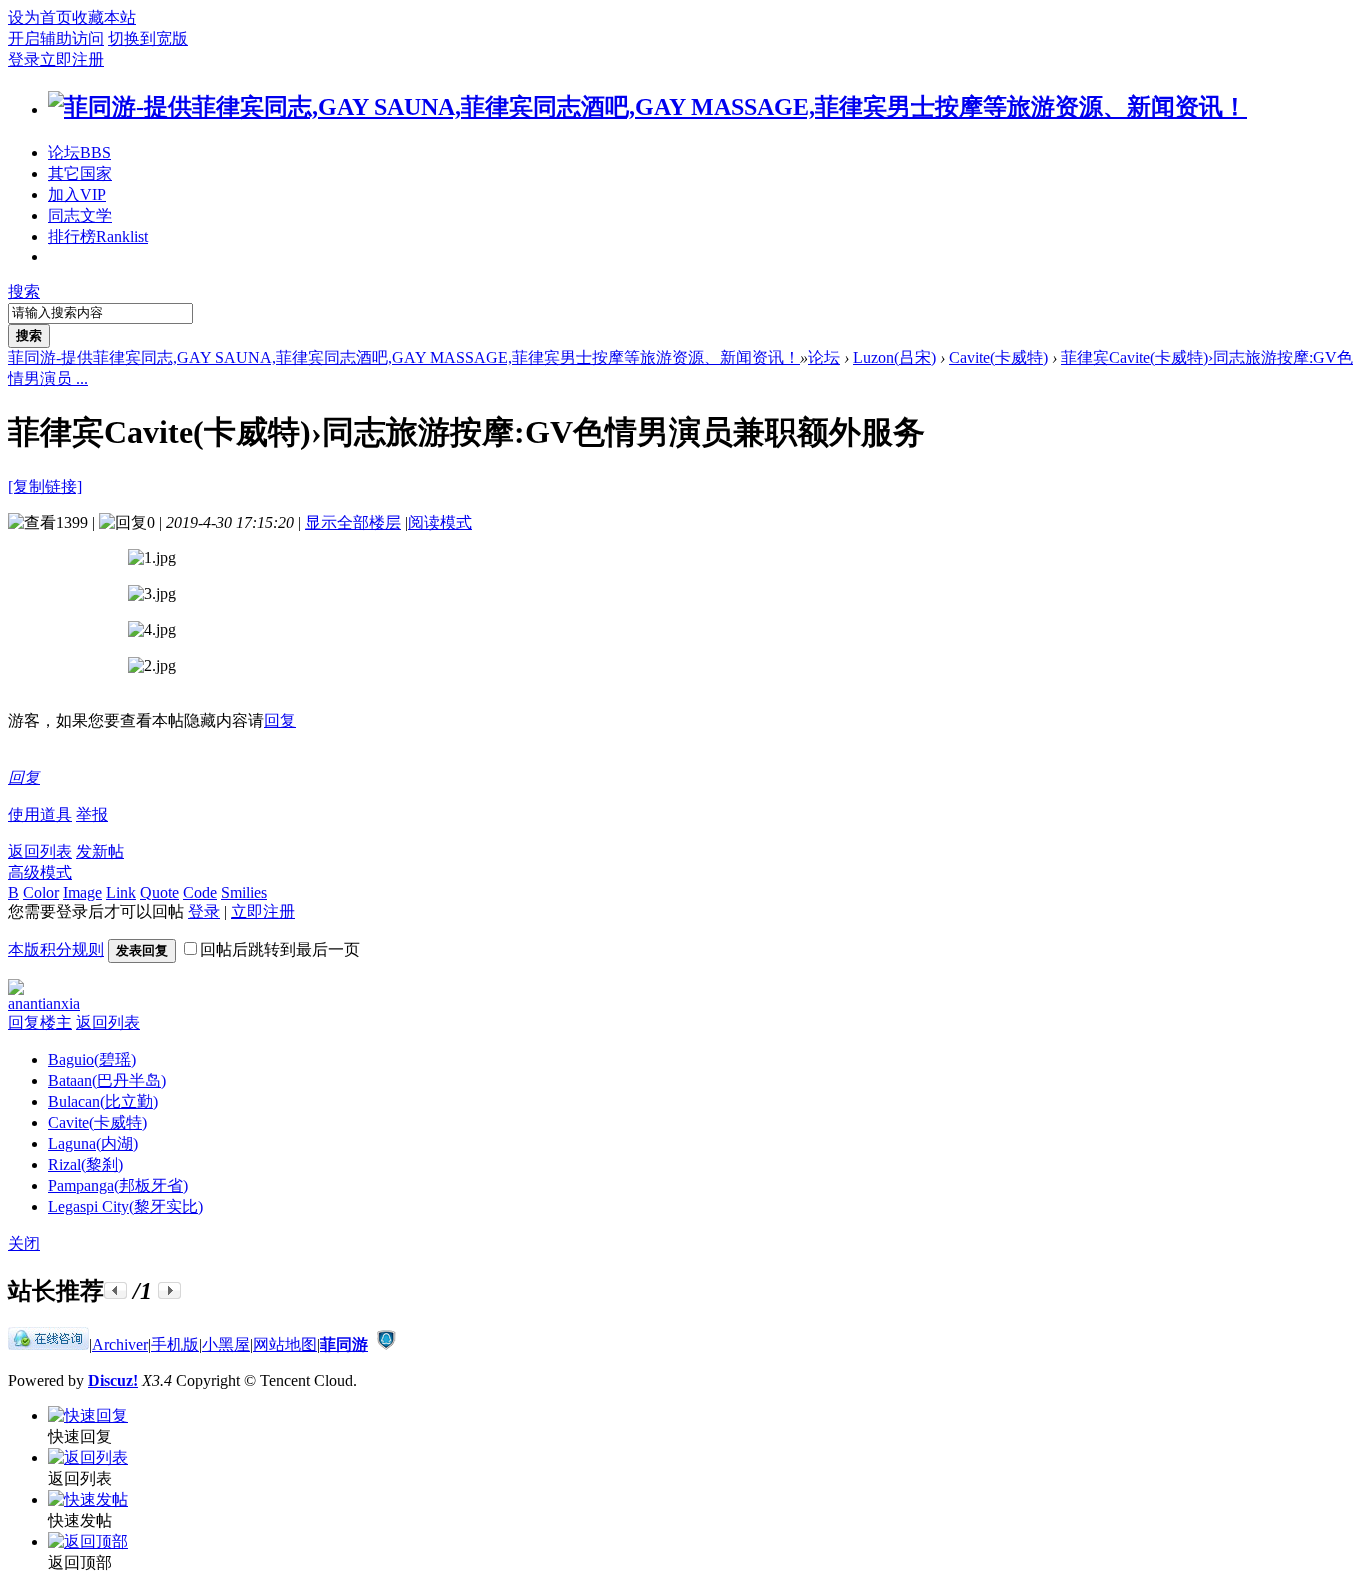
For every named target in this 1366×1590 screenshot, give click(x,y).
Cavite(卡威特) (998, 357)
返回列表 (40, 851)
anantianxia (44, 1003)
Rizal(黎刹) (85, 1164)
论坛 (79, 152)
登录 (24, 59)
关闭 (24, 1243)
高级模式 (40, 872)
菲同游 (344, 1344)
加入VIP (77, 194)
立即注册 (72, 59)
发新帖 (100, 851)
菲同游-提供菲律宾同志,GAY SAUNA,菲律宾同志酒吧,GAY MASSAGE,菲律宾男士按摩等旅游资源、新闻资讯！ (404, 357)
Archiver (120, 1344)
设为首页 (40, 17)
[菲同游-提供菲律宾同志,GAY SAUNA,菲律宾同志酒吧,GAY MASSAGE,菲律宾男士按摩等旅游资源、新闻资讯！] (647, 107)
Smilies (244, 892)
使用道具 (40, 814)
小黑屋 (226, 1344)
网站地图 (285, 1344)
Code (200, 892)
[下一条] (169, 1290)
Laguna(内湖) (93, 1143)
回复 (280, 720)
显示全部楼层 (353, 522)
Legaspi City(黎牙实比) (125, 1206)
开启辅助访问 (56, 38)
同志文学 (80, 215)
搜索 (24, 291)
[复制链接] (45, 486)
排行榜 (98, 236)
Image (82, 892)
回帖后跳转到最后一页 (280, 949)
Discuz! (113, 1380)
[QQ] (48, 1344)
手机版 (175, 1344)
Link (121, 892)
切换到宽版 (148, 38)
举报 (92, 814)
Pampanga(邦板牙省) (118, 1185)
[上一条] (115, 1290)
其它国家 (80, 173)
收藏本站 (104, 17)
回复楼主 (40, 1022)
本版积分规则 (56, 949)
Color (41, 892)
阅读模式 (440, 522)
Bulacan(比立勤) (103, 1101)
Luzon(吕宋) (894, 357)
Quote (159, 892)
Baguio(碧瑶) (92, 1059)
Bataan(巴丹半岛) (107, 1080)
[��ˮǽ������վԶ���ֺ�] (386, 1344)
